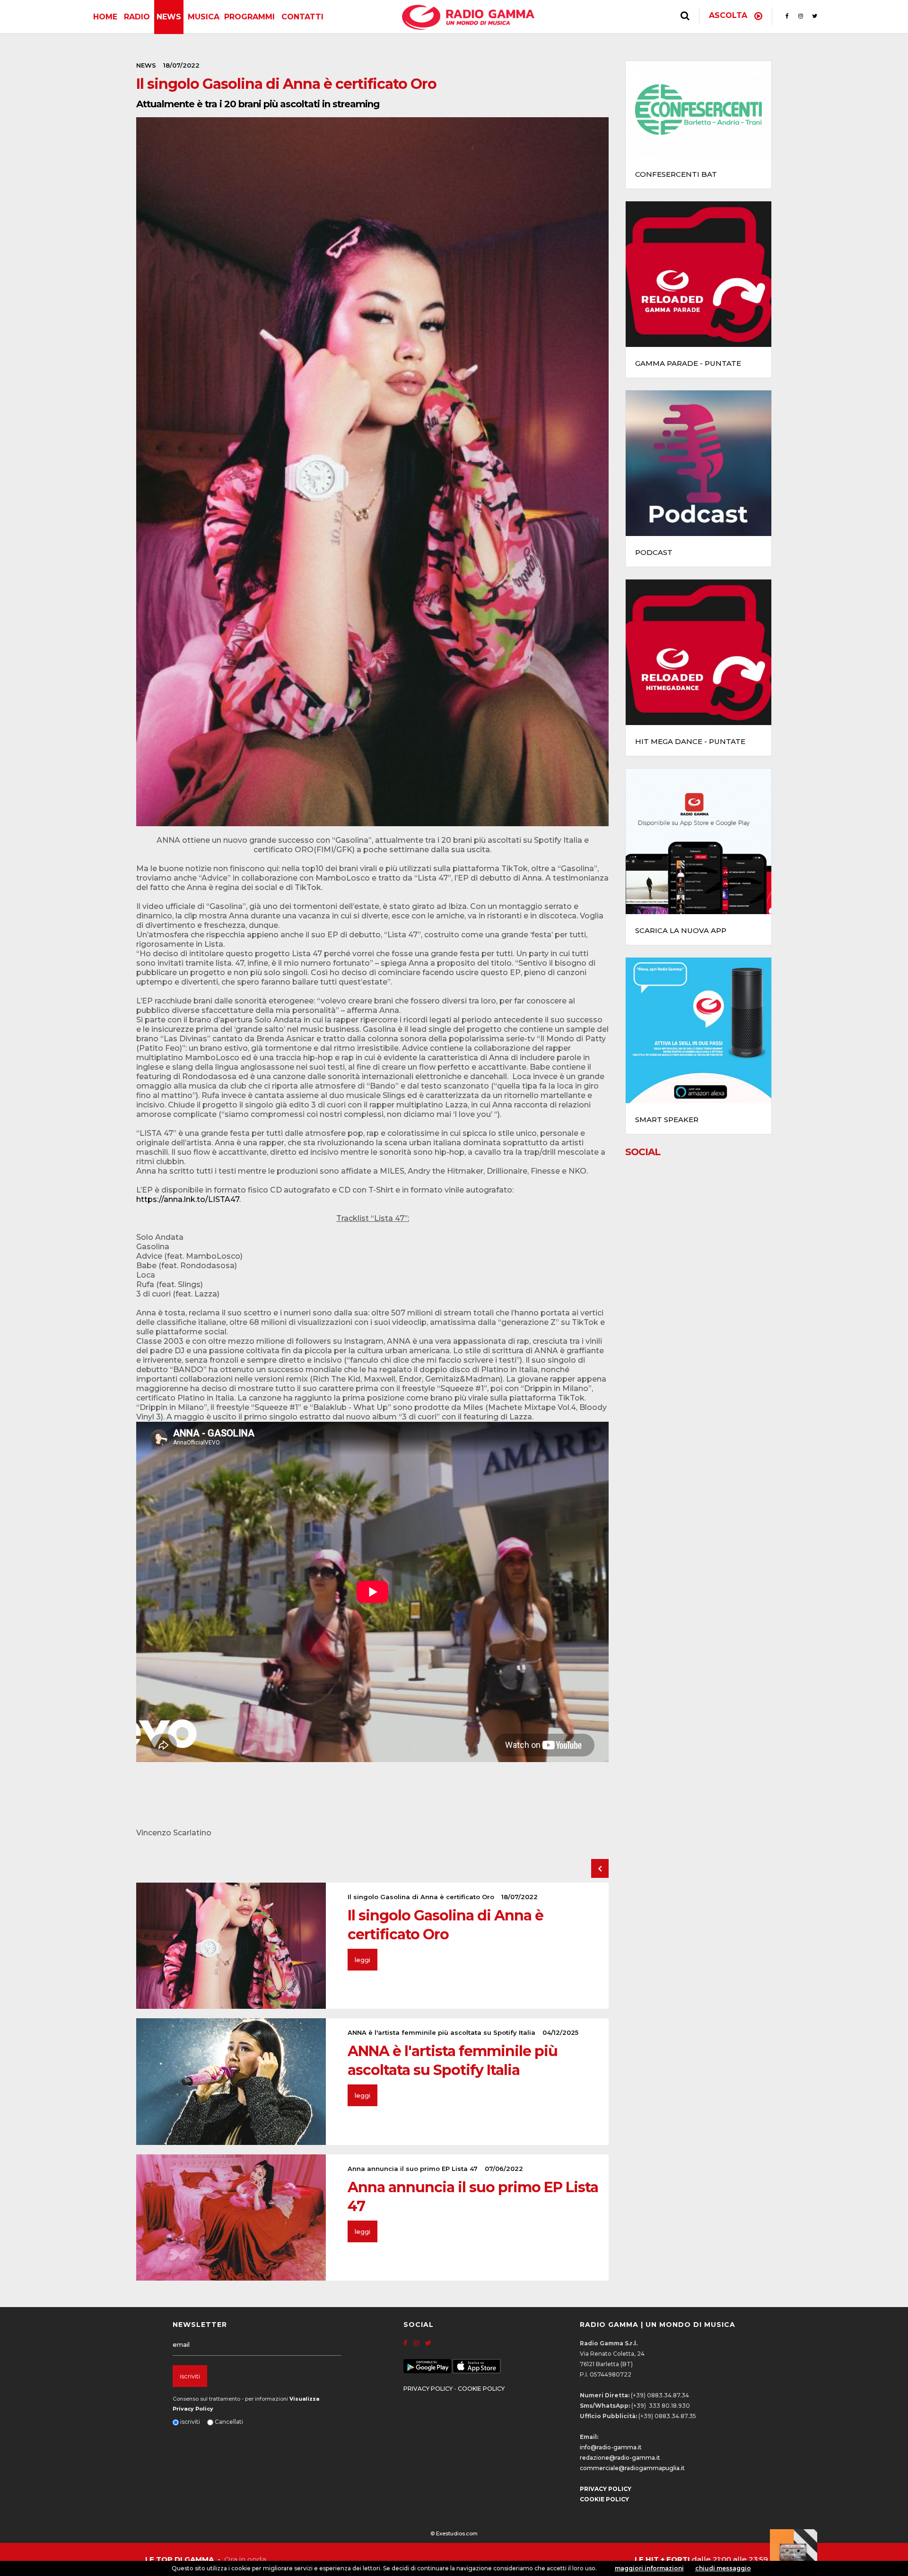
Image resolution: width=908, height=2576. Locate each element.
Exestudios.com (457, 2533)
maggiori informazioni (649, 2568)
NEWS (169, 17)
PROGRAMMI (249, 17)
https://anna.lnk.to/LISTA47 (188, 1199)
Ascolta (729, 15)
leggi (362, 1960)
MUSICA (204, 17)
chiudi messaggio (723, 2568)
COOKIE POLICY (481, 2389)
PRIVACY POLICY (428, 2389)
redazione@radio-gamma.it (620, 2458)
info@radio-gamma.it (611, 2447)
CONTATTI (302, 17)
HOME (105, 17)
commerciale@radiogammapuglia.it (632, 2468)
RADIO (137, 17)
